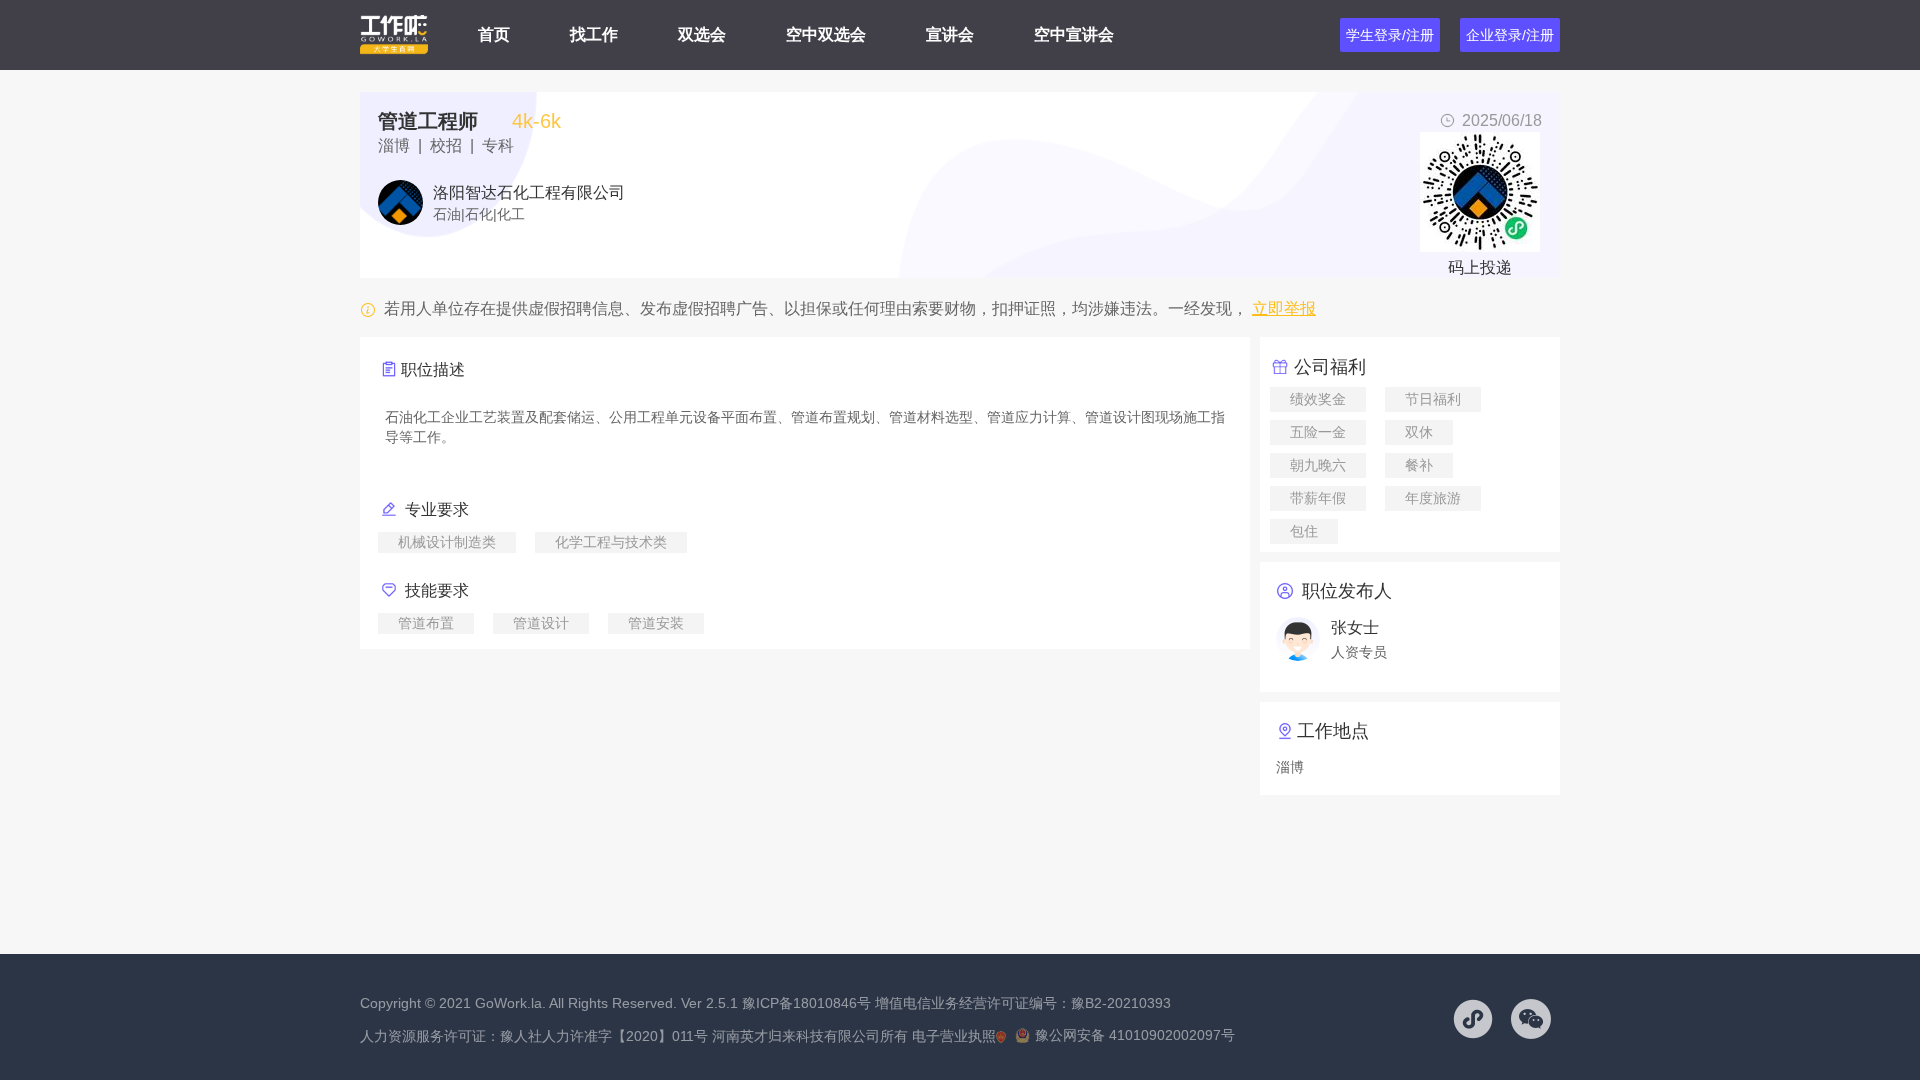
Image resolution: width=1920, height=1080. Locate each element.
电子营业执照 (954, 1036)
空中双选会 (826, 34)
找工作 (594, 34)
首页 (494, 34)
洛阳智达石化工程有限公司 (529, 193)
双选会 (702, 34)
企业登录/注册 (1510, 35)
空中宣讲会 (1074, 34)
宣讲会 (950, 34)
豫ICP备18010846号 (806, 1003)
